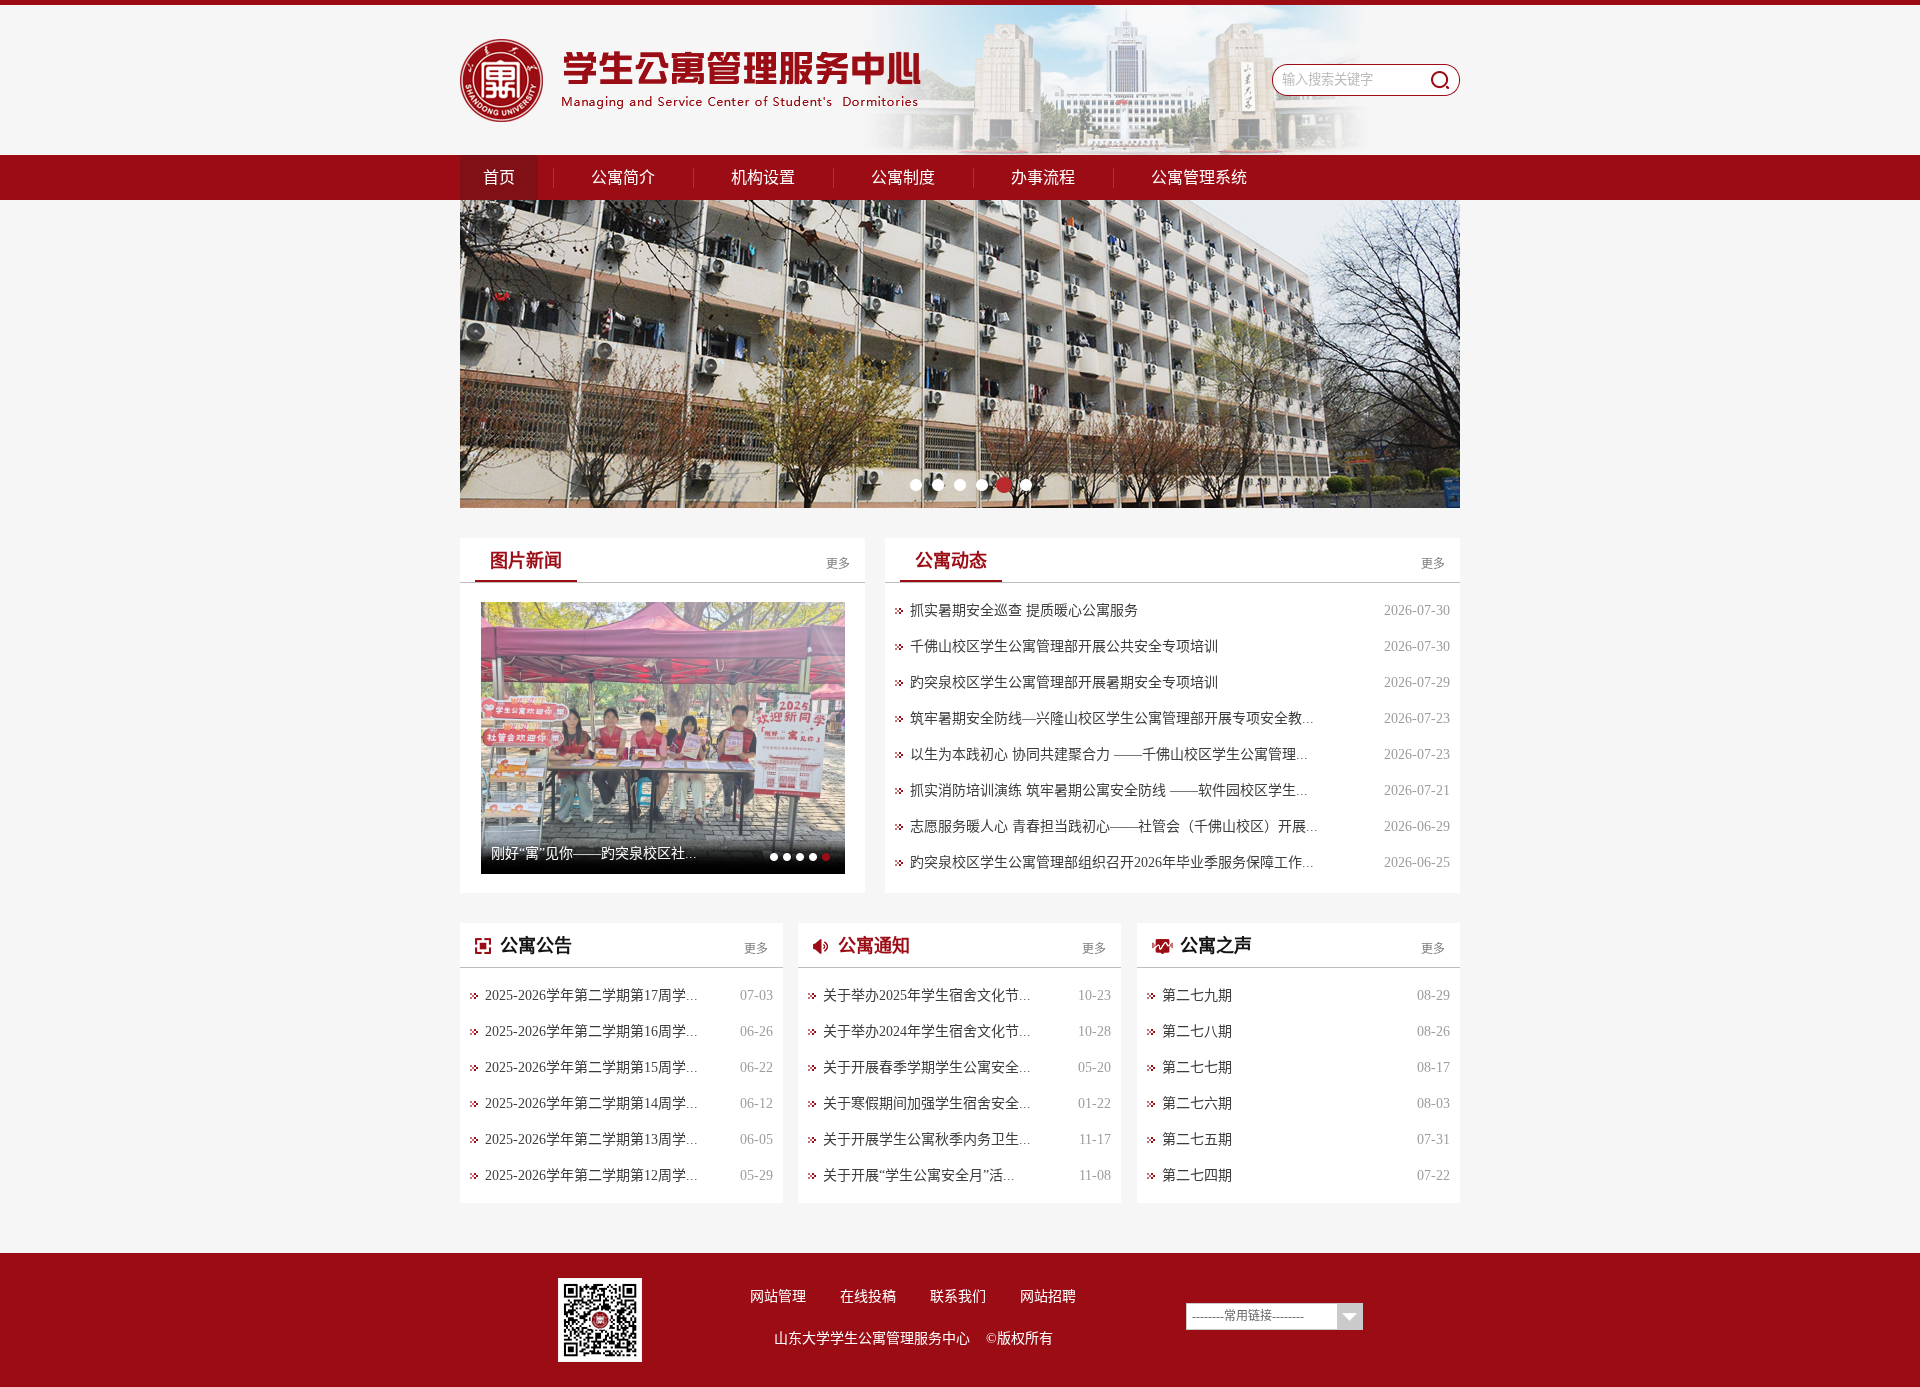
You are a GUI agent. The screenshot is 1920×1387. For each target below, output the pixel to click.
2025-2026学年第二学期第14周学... (591, 1103)
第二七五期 (1197, 1139)
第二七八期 (1197, 1031)
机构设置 (763, 177)
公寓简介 (623, 177)
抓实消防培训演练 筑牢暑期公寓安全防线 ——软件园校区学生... (1109, 790)
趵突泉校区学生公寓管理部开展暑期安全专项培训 (1064, 682)
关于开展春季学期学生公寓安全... (927, 1067)
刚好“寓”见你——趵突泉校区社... (594, 853)
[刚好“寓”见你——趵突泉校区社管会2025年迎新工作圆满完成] (663, 738)
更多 (838, 564)
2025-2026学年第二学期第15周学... (591, 1067)
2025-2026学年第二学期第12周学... (591, 1175)
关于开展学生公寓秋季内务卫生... (927, 1139)
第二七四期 (1197, 1175)
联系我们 (958, 1296)
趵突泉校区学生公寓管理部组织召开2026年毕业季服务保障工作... (1112, 862)
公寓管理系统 (1199, 177)
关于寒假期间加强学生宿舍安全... (927, 1103)
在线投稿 (868, 1296)
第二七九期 (1197, 995)
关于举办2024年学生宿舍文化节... (927, 1031)
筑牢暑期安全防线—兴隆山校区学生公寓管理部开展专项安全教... (1112, 718)
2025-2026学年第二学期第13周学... (591, 1139)
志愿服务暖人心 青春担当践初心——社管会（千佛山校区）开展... (1114, 826)
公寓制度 (903, 177)
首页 (499, 177)
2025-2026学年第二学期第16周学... (591, 1031)
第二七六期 (1197, 1103)
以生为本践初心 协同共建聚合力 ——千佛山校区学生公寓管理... (1109, 754)
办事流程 (1043, 177)
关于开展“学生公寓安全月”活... (919, 1175)
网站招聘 (1048, 1296)
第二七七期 (1197, 1067)
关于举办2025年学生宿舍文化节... (927, 995)
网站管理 (778, 1296)
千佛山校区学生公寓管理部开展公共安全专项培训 (1064, 646)
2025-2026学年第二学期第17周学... (591, 995)
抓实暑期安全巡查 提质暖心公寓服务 (1024, 610)
